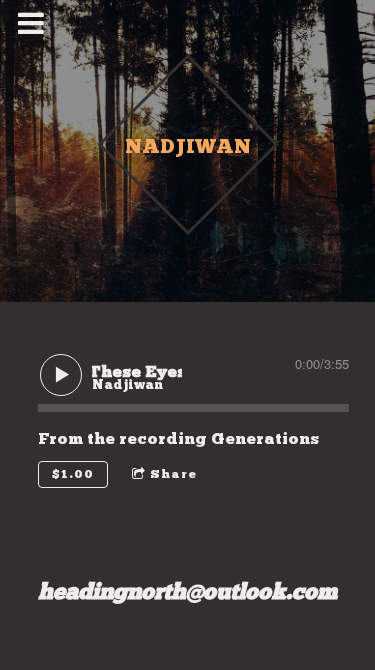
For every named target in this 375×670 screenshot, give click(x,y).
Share (173, 474)
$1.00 (73, 474)
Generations (265, 438)
